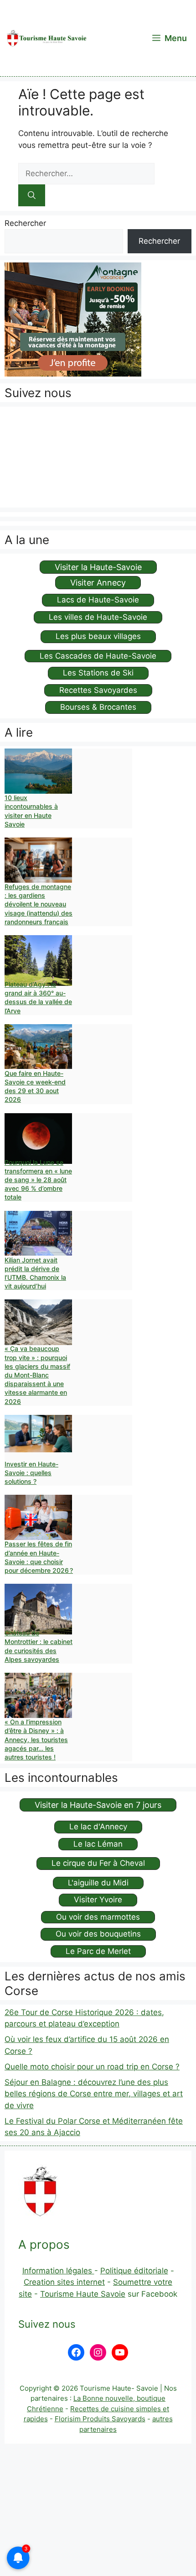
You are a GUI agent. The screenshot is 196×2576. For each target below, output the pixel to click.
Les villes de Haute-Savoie (98, 617)
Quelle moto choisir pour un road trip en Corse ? (92, 2067)
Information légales (58, 2271)
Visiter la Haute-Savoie (98, 567)
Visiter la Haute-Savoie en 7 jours (98, 1805)
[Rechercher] (32, 195)
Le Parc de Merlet (98, 1951)
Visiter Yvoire (98, 1900)
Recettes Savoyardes (98, 690)
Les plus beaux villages (98, 636)
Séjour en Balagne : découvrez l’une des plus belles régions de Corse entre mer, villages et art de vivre (94, 2094)
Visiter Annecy (98, 583)
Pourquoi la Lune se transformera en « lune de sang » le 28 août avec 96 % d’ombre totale (38, 1180)
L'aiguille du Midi (98, 1883)
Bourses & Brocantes (98, 707)
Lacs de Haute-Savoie (98, 600)
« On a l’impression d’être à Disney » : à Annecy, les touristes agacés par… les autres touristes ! (36, 1739)
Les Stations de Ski (98, 673)
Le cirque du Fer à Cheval (98, 1863)
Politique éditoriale (134, 2271)
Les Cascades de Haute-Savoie (98, 656)
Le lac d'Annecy (98, 1827)
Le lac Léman (98, 1844)
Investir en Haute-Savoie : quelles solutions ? (31, 1473)
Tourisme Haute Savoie (83, 2294)
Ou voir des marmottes (98, 1917)
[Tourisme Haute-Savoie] (46, 38)
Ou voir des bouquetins (98, 1934)
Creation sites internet (64, 2282)
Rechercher (25, 223)
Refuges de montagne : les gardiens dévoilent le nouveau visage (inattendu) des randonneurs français (39, 904)
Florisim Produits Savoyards (100, 2419)
